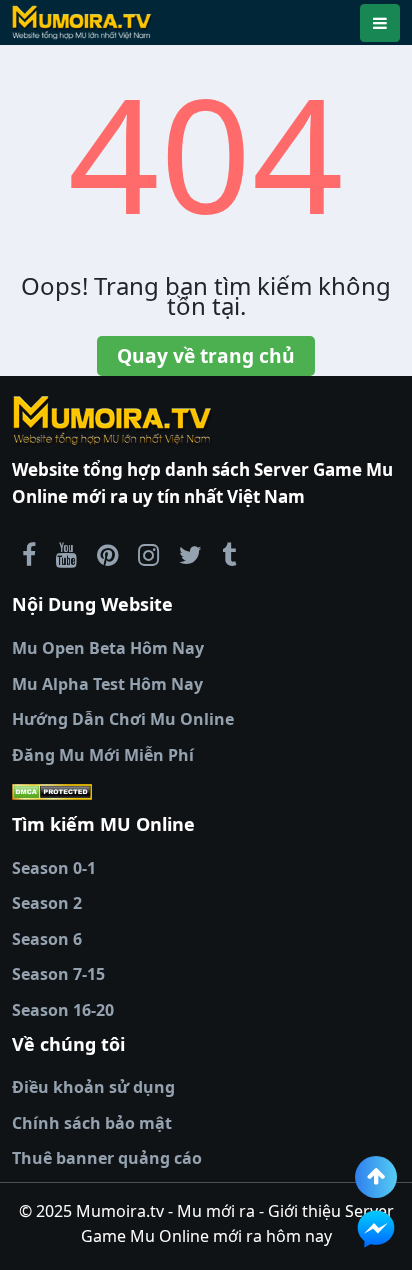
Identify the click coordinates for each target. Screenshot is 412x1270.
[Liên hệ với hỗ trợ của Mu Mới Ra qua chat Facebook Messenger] (376, 1229)
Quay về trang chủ (206, 355)
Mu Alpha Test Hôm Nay (107, 684)
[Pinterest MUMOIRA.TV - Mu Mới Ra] (107, 554)
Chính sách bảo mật (92, 1123)
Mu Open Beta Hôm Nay (108, 648)
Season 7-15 (58, 974)
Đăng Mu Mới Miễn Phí (103, 755)
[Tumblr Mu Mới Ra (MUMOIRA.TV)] (229, 554)
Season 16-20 (63, 1010)
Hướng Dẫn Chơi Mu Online (123, 719)
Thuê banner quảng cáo (107, 1158)
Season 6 (47, 939)
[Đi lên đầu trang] (376, 1177)
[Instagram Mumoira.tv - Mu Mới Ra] (148, 554)
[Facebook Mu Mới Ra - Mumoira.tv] (29, 554)
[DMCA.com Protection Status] (206, 791)
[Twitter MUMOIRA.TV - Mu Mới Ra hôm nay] (190, 554)
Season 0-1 (54, 868)
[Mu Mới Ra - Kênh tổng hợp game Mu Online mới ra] (66, 554)
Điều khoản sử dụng (93, 1087)
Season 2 (47, 903)
